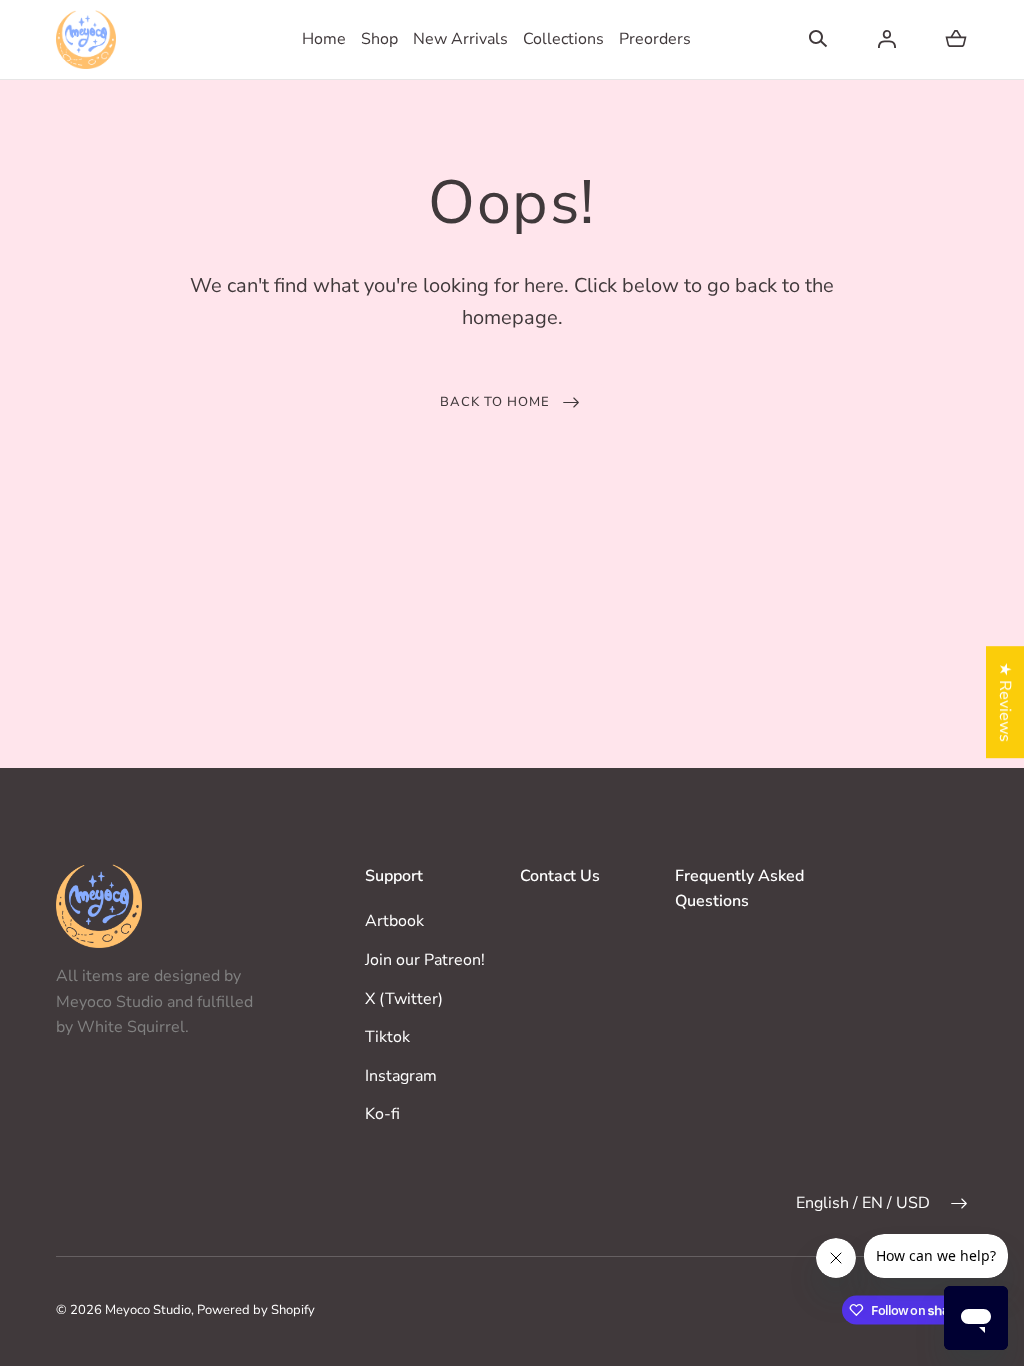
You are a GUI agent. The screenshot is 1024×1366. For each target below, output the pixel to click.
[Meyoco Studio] (86, 39)
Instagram (401, 1076)
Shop (379, 39)
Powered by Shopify (256, 1310)
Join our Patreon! (425, 960)
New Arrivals (460, 39)
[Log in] (887, 39)
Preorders (655, 39)
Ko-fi (382, 1114)
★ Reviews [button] (1005, 702)
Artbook (394, 921)
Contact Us (560, 876)
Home (324, 39)
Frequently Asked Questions (739, 889)
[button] (818, 39)
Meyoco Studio (148, 1310)
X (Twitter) (404, 999)
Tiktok (387, 1037)
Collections (563, 39)
